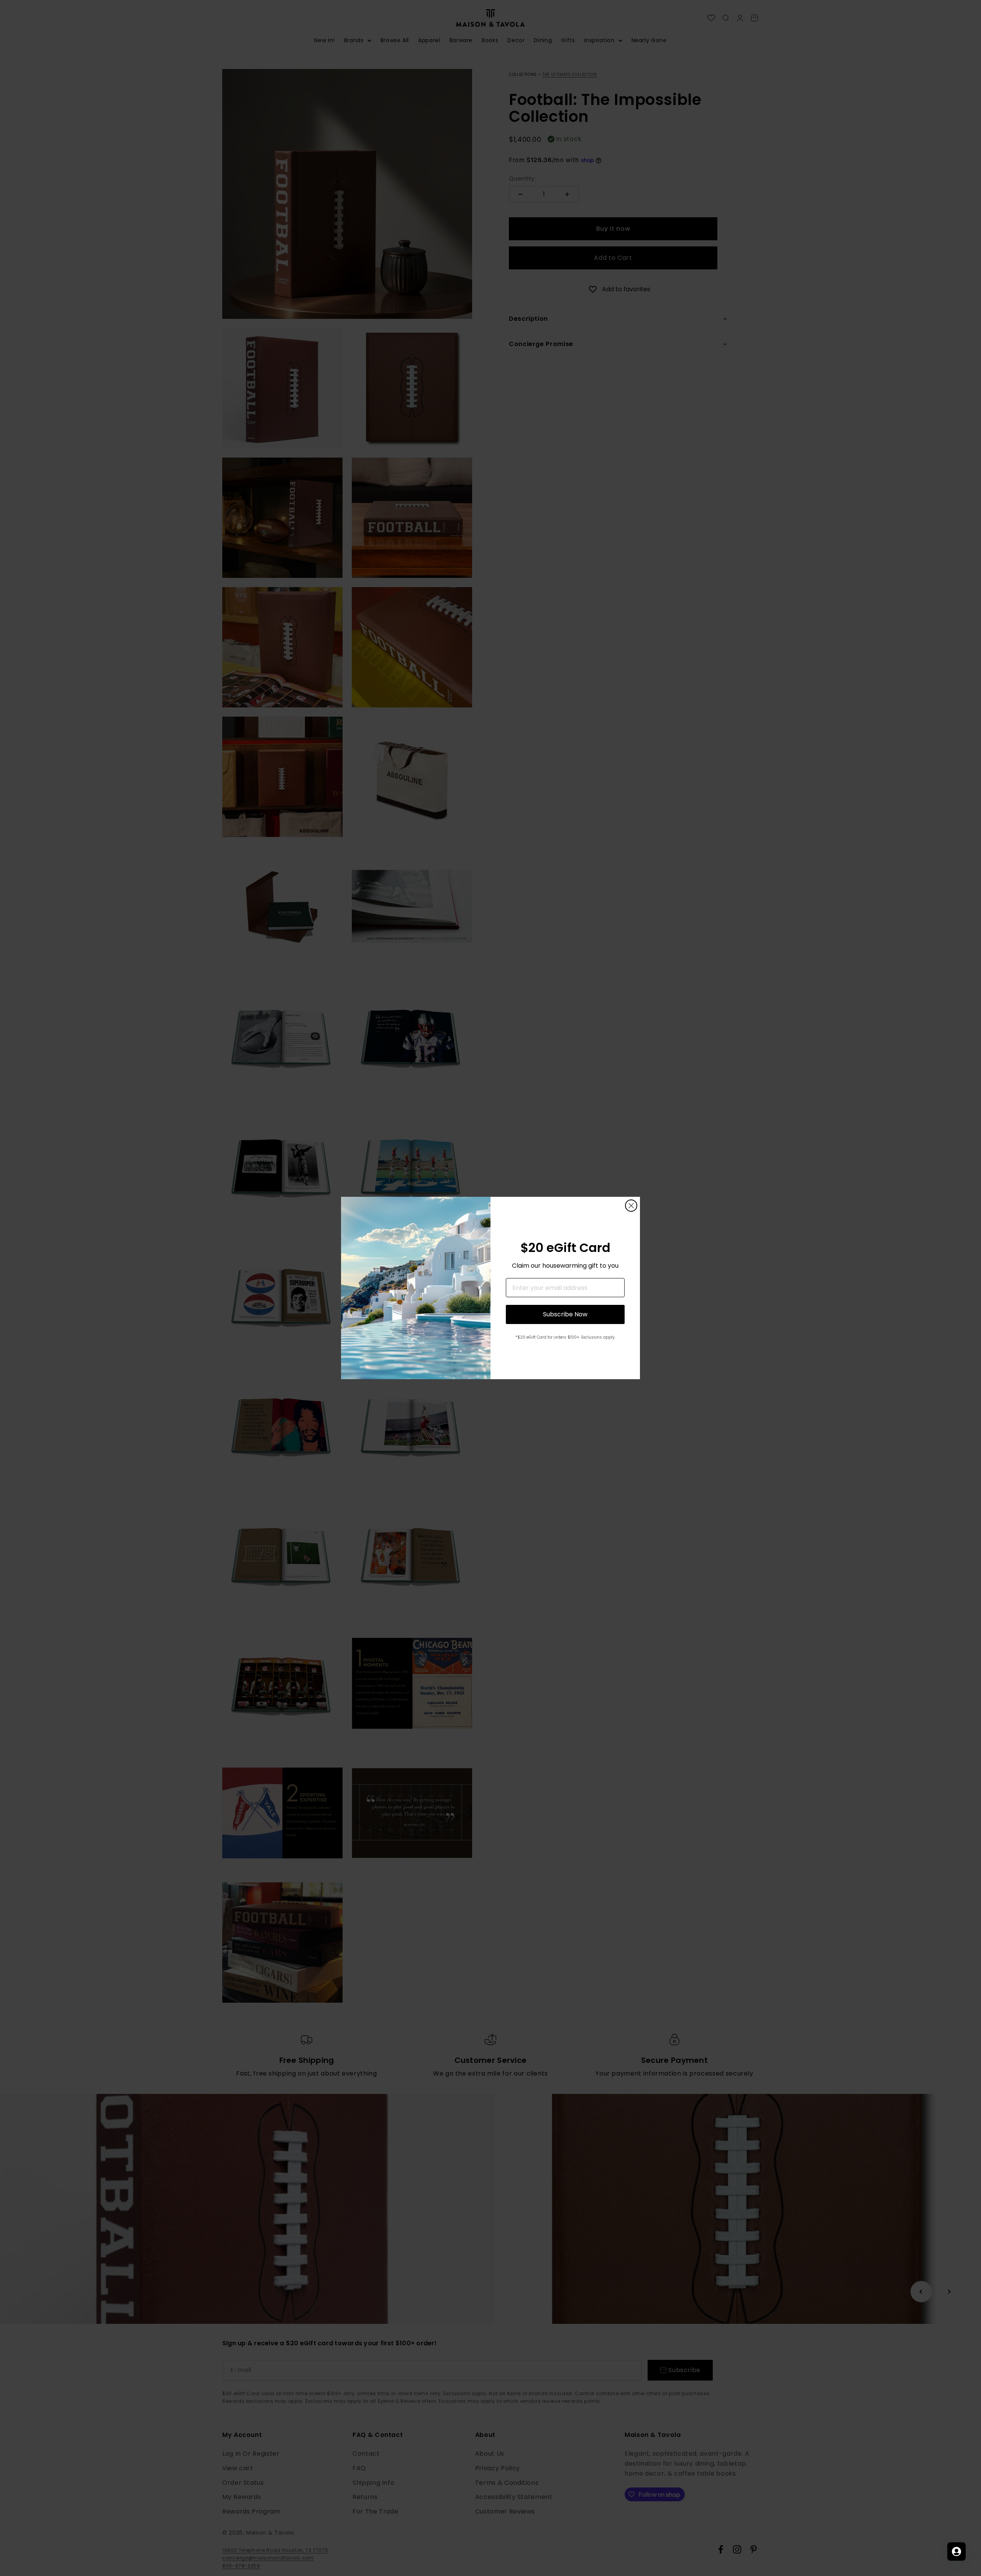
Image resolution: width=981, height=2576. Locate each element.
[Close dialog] (631, 1206)
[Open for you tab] (956, 2551)
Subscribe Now (565, 1314)
